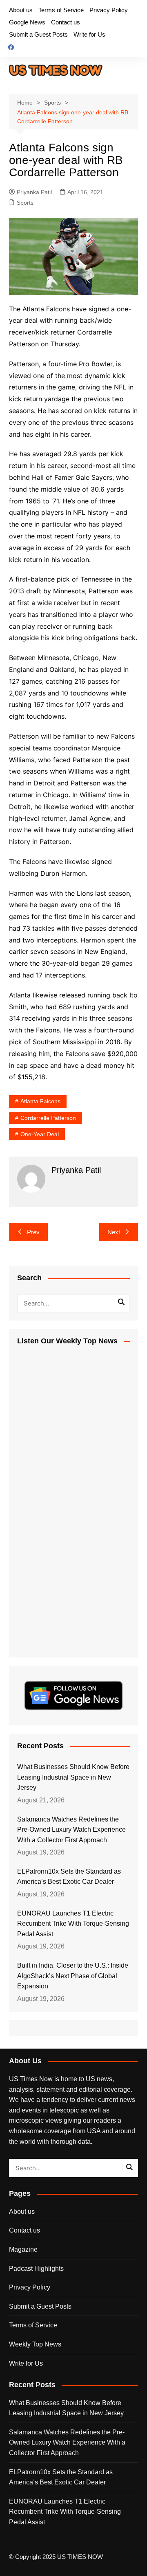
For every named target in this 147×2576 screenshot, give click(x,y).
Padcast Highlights (36, 2269)
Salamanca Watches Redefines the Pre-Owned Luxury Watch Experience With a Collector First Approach (71, 1830)
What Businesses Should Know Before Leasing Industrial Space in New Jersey (73, 1777)
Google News (27, 22)
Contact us (66, 22)
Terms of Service (61, 10)
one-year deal (40, 1134)
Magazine (23, 2249)
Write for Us (89, 34)
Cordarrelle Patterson (48, 1118)
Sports (25, 203)
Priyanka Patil (34, 192)
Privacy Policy (109, 10)
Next (114, 1232)
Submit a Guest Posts (38, 34)
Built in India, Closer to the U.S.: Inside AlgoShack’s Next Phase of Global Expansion (73, 1976)
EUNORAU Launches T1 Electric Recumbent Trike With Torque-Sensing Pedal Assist (73, 1924)
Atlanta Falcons (40, 1101)
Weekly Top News (35, 2344)
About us (21, 10)
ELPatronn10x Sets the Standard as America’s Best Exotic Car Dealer (69, 1877)
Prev (33, 1232)
